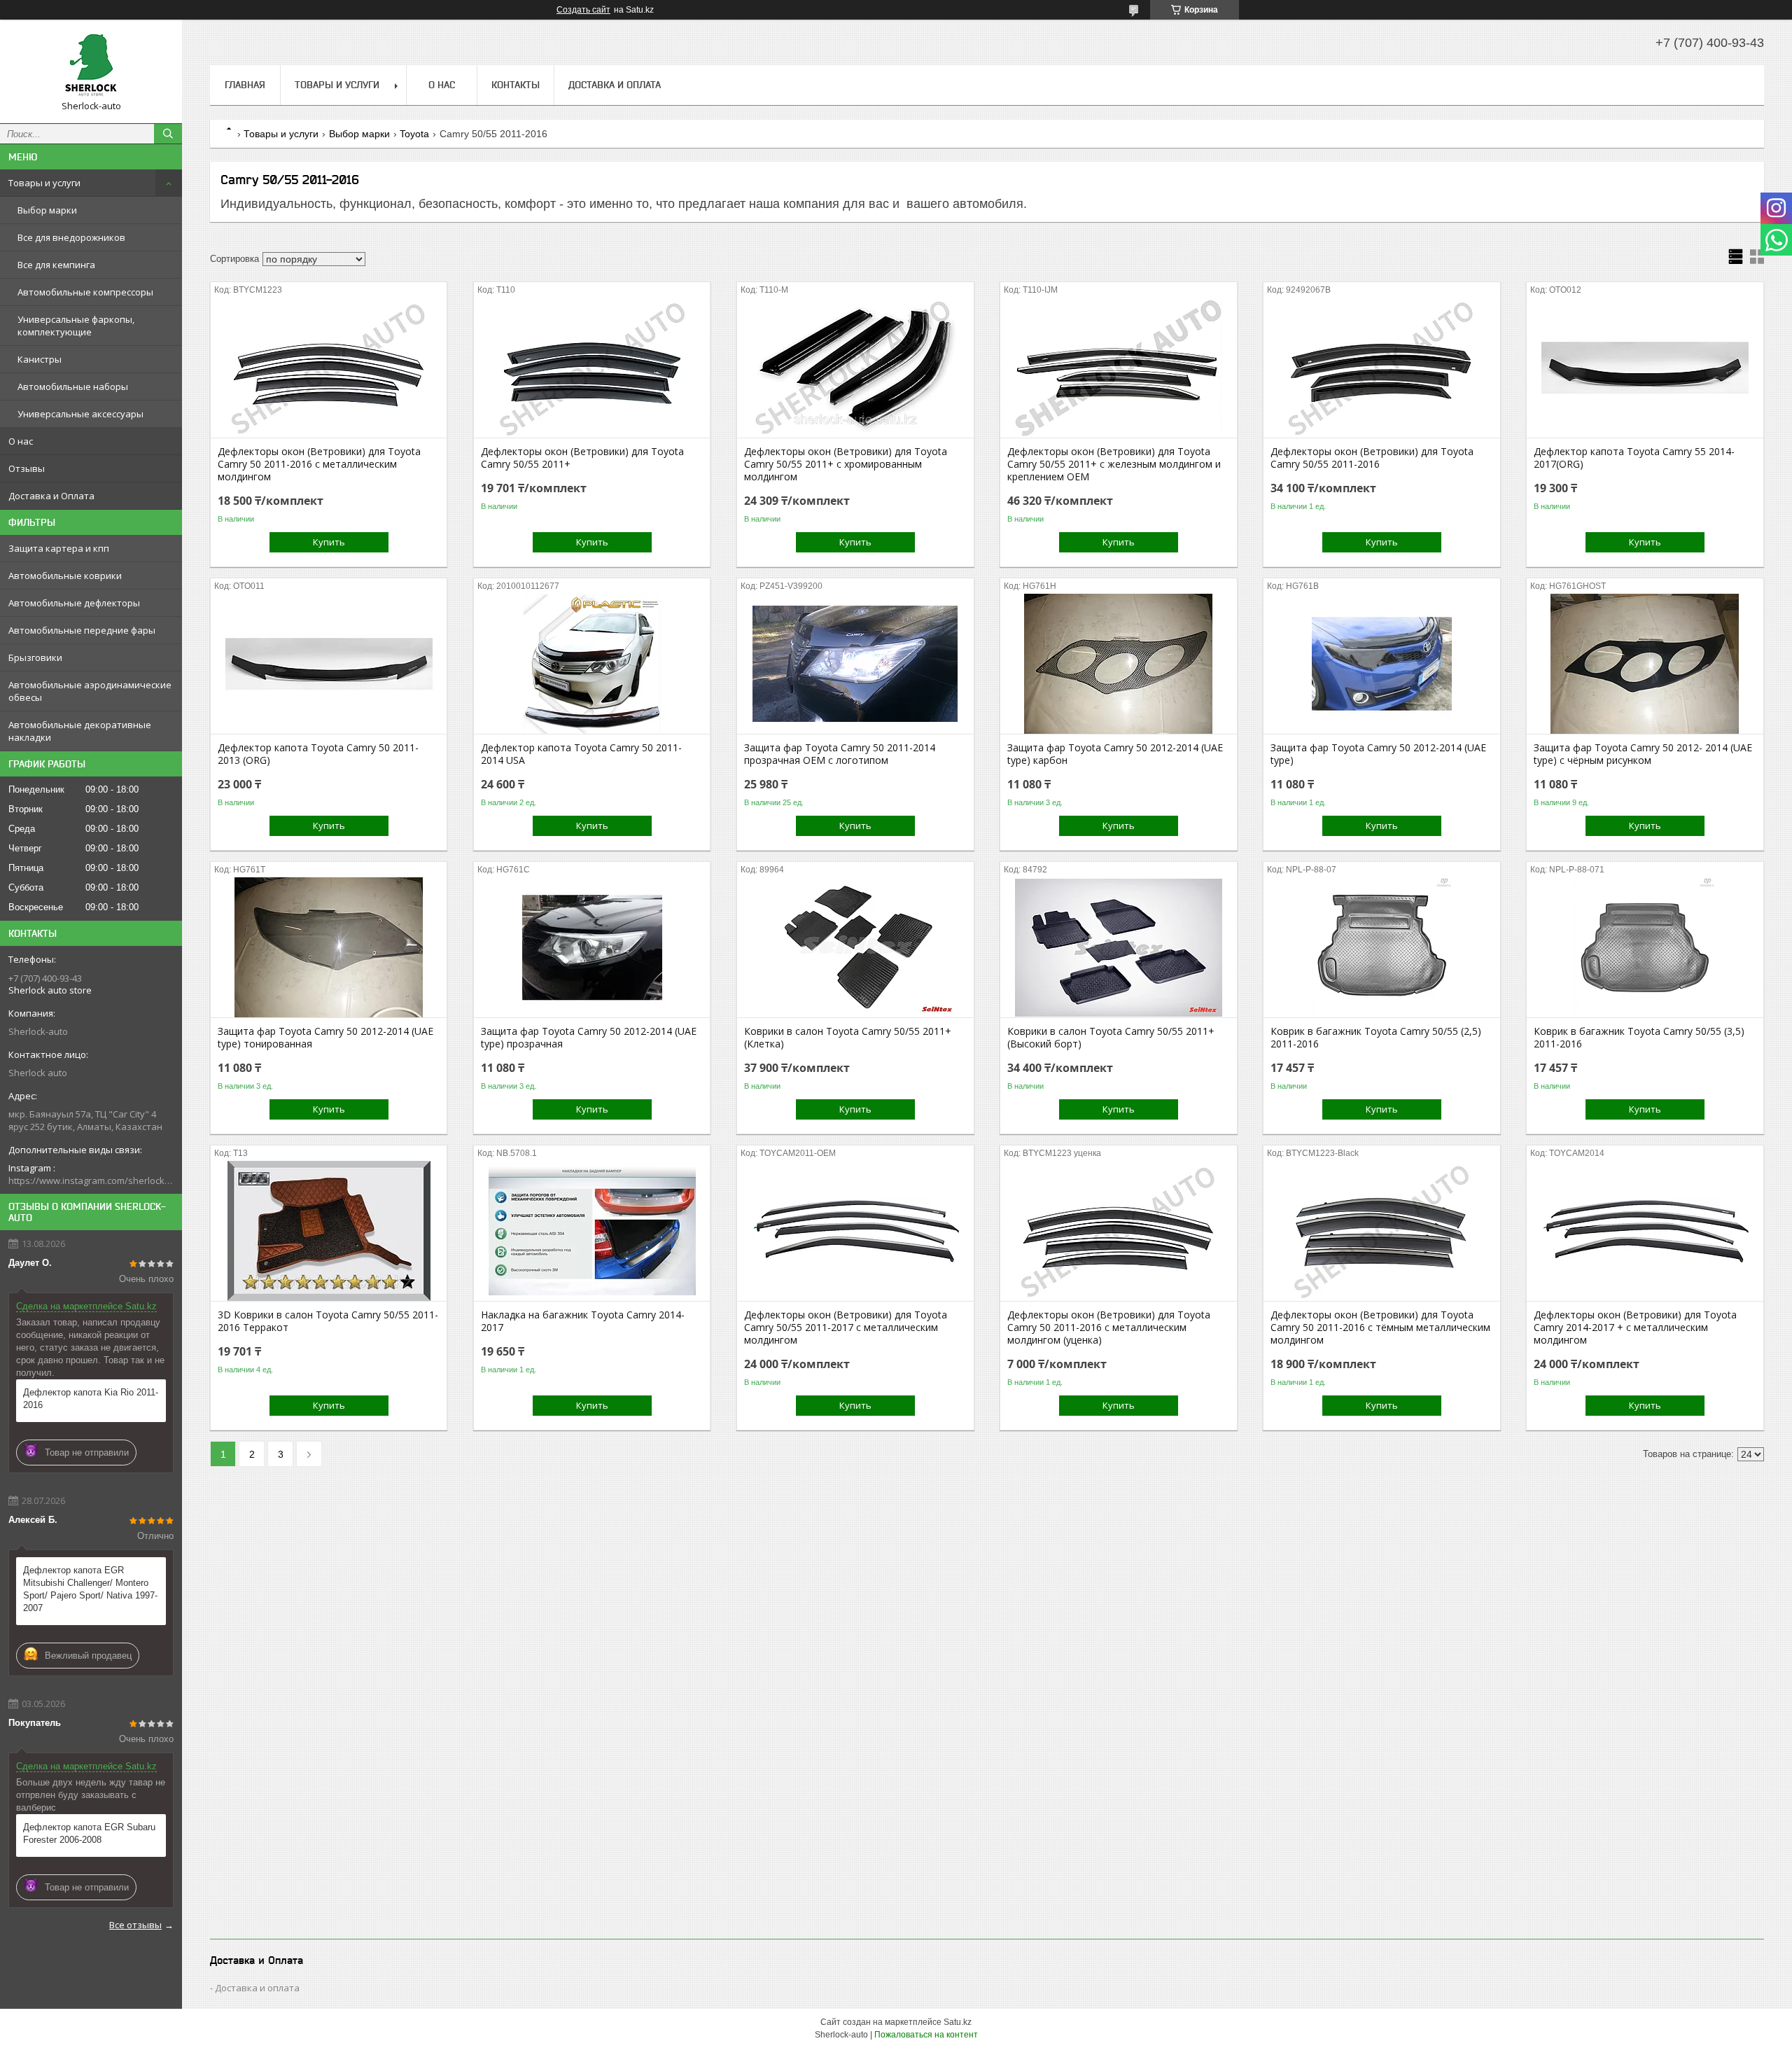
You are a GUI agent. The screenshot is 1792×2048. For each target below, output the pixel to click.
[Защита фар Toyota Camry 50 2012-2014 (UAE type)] (1381, 664)
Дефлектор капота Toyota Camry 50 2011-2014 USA (581, 754)
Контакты (516, 85)
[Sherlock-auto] (91, 65)
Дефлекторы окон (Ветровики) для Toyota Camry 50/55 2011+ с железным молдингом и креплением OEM (1114, 464)
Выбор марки (47, 210)
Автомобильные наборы (73, 386)
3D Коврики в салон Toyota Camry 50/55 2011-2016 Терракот (328, 1321)
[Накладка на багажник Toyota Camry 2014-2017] (592, 1231)
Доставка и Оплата (51, 496)
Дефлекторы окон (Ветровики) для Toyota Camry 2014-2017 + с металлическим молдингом (1635, 1328)
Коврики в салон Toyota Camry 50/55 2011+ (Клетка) (848, 1038)
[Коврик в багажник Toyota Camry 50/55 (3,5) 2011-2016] (1645, 947)
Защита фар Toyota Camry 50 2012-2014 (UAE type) (1378, 754)
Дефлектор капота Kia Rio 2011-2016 (91, 1399)
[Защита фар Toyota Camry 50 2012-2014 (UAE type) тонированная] (329, 947)
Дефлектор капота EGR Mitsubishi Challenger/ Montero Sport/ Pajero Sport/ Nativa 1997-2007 (90, 1589)
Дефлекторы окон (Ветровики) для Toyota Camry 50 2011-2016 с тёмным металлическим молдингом (1380, 1328)
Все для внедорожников (71, 237)
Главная (245, 85)
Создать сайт (583, 10)
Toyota (414, 134)
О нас (21, 441)
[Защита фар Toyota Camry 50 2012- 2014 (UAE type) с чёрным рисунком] (1645, 664)
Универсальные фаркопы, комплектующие (76, 326)
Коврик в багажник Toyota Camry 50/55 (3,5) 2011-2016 (1639, 1038)
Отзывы (27, 468)
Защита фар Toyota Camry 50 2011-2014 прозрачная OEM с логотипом (840, 754)
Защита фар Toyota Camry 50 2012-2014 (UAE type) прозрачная (589, 1038)
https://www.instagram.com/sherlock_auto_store (91, 1180)
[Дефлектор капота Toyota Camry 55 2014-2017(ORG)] (1645, 368)
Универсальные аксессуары (80, 414)
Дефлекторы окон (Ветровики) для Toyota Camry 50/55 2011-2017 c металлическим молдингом (846, 1328)
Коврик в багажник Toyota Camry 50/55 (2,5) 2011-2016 (1376, 1038)
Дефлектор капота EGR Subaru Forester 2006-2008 (89, 1833)
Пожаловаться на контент (926, 2035)
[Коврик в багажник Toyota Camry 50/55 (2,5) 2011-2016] (1381, 947)
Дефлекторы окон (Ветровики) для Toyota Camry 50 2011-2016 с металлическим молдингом (319, 464)
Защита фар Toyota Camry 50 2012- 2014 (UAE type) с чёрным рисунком (1643, 754)
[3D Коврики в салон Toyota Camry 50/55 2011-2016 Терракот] (329, 1231)
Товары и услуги (44, 183)
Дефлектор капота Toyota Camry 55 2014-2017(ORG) (1634, 458)
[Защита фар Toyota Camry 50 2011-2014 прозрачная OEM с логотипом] (855, 664)
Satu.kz (958, 2022)
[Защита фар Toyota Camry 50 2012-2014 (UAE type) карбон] (1118, 664)
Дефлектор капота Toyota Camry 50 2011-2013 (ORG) (318, 754)
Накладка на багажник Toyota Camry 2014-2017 (583, 1321)
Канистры (40, 359)
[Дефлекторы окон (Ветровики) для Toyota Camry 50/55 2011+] (592, 368)
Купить (329, 542)
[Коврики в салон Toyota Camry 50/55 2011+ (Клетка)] (855, 947)
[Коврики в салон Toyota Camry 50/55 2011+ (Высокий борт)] (1118, 947)
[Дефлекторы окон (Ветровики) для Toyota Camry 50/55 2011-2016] (1381, 368)
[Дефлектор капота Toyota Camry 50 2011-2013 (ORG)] (329, 664)
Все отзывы (135, 1925)
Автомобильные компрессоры (85, 292)
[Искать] (168, 134)
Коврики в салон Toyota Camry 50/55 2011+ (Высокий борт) (1111, 1038)
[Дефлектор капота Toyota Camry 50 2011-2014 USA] (592, 664)
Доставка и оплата (257, 1988)
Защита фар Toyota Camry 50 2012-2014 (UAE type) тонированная (325, 1038)
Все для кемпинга (56, 265)
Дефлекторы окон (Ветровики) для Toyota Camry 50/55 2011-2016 (1372, 458)
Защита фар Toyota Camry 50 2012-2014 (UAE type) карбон (1115, 754)
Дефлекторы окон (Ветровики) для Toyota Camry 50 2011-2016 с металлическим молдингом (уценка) (1109, 1328)
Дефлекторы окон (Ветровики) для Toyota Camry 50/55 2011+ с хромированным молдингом (846, 464)
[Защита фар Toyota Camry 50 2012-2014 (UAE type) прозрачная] (592, 947)
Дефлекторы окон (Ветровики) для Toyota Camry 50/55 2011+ (582, 458)
